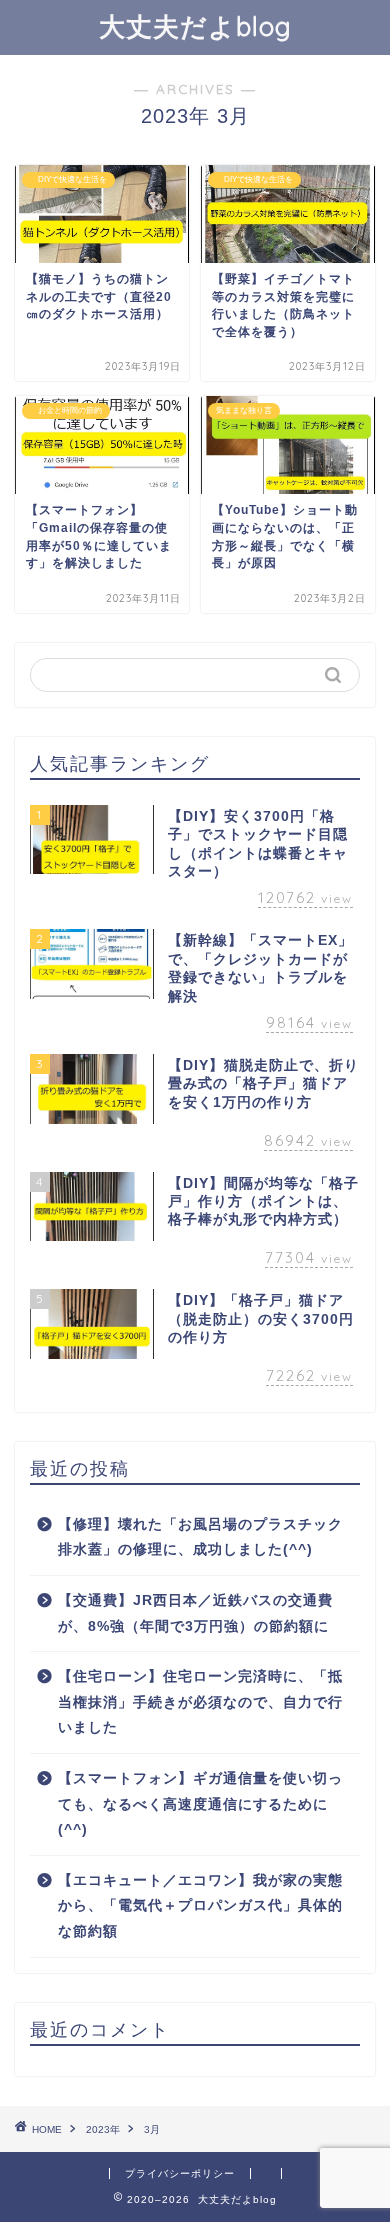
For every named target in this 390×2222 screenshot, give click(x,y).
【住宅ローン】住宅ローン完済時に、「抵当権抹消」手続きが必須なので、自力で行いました (200, 1702)
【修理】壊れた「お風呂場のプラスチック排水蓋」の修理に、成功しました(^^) (200, 1537)
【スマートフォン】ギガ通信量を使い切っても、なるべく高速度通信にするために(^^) (200, 1804)
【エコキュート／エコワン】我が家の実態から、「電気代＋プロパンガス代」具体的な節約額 (200, 1906)
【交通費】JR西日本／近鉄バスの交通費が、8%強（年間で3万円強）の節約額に (195, 1613)
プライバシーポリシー (180, 2173)
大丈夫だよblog (195, 26)
